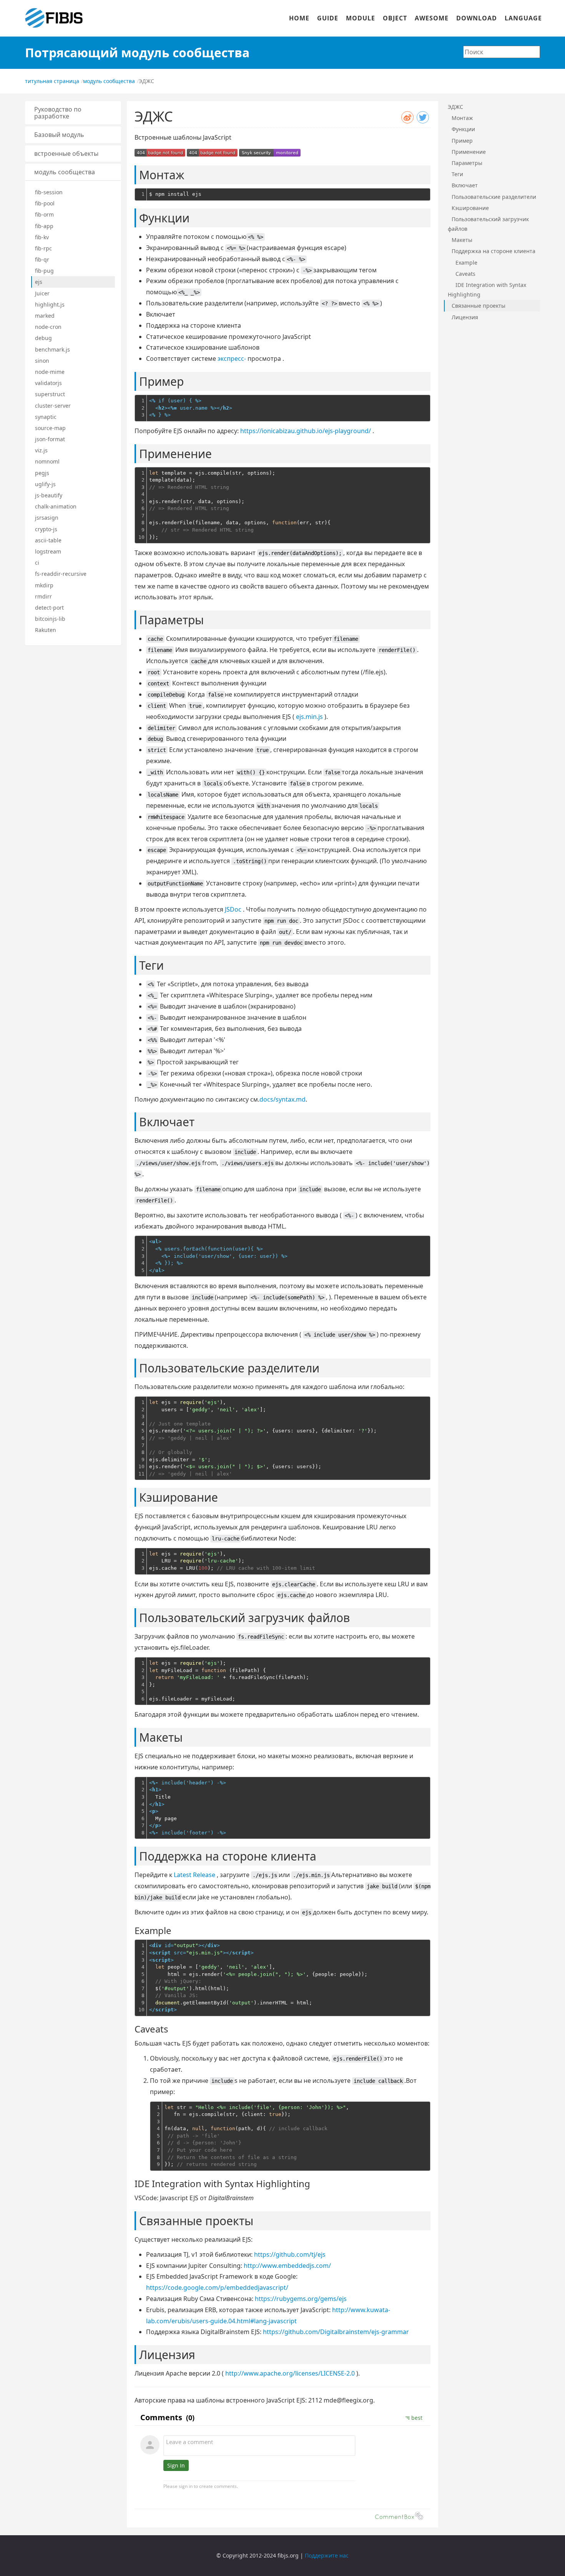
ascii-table (48, 540)
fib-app (44, 226)
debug (43, 338)
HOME (299, 18)
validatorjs (48, 383)
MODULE (361, 18)
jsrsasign (47, 518)
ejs (39, 282)
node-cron (48, 327)
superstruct (50, 394)
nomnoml (47, 461)
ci (37, 563)
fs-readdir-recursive (61, 574)
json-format (50, 439)
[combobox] (502, 52)
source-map (50, 428)
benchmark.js (52, 349)
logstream (48, 551)
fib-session (49, 192)
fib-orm (44, 214)
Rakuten (46, 630)
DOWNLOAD (477, 18)
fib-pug (44, 271)
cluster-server (53, 406)
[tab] (73, 113)
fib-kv (42, 237)
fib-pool (45, 203)
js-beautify (49, 495)
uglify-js (45, 484)
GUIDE (328, 18)
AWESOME (432, 18)
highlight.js (50, 304)
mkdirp (44, 585)
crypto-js (46, 529)
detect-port (49, 608)
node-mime (50, 372)
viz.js (41, 450)
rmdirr (43, 596)
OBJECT (395, 18)
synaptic (46, 417)
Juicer (42, 293)
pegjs (42, 473)
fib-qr (42, 259)
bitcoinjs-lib (50, 619)
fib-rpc (43, 248)
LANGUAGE (523, 18)
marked (45, 316)
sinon (42, 361)
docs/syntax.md (282, 1099)
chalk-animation (56, 506)
